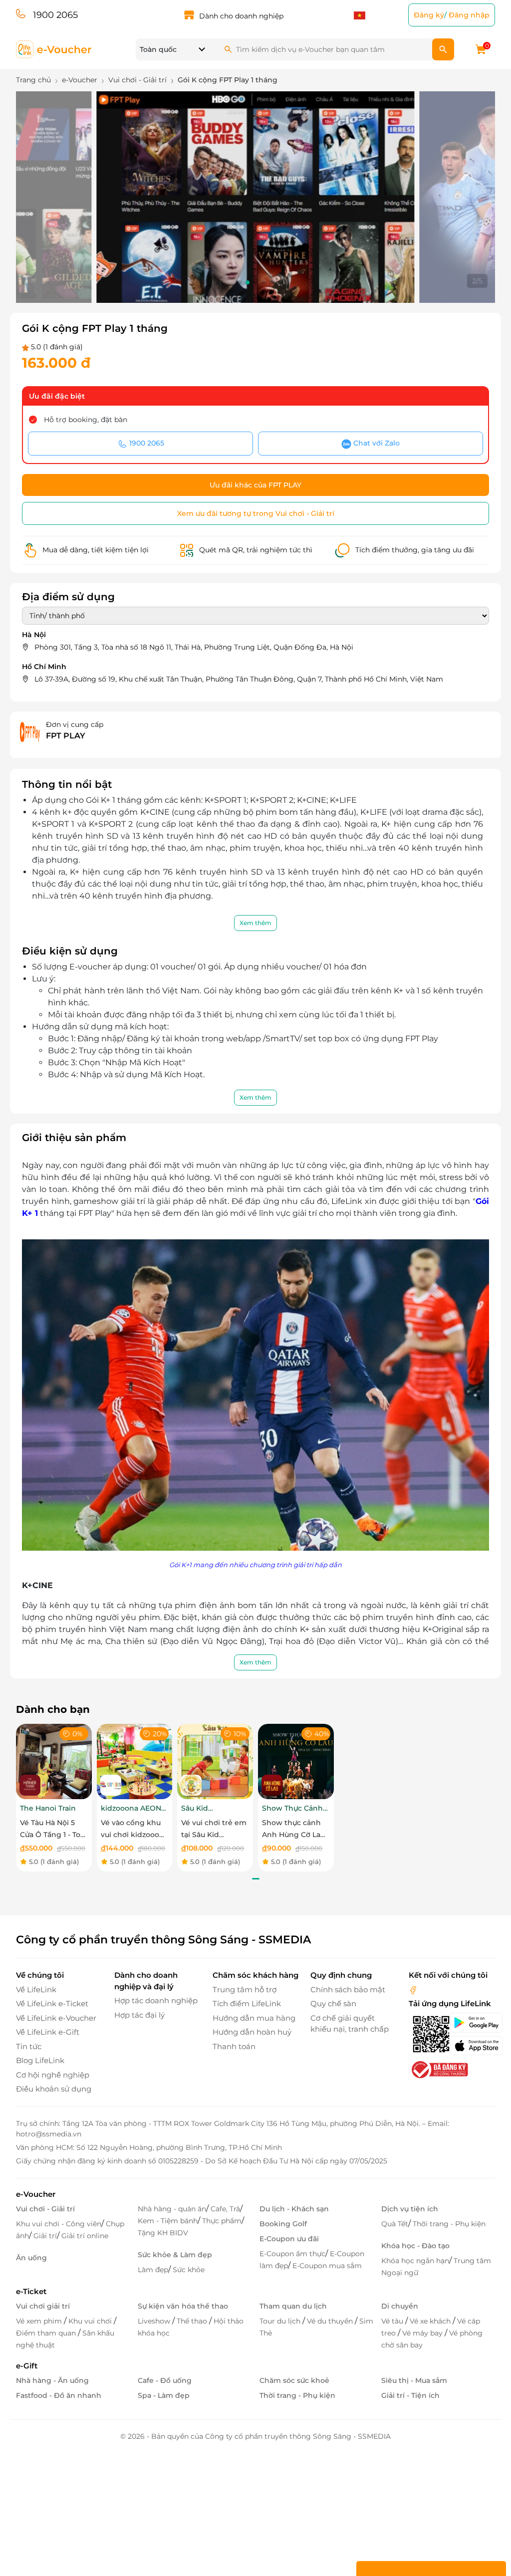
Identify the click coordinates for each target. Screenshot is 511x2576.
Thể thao (193, 2321)
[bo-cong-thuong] (439, 2069)
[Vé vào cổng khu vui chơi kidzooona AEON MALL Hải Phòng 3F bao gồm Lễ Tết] (135, 1761)
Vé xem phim (40, 2321)
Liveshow (155, 2321)
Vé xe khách (431, 2321)
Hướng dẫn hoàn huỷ (252, 2032)
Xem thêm (255, 923)
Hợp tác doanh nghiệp (156, 2000)
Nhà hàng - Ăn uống (52, 2380)
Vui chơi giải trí (43, 2306)
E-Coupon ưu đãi (289, 2239)
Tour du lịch (281, 2321)
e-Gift (27, 2366)
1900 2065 (55, 15)
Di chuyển (400, 2306)
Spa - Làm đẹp (164, 2395)
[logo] (54, 49)
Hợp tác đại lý (139, 2015)
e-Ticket (31, 2291)
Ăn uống (31, 2258)
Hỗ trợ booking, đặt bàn (86, 420)
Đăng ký (429, 15)
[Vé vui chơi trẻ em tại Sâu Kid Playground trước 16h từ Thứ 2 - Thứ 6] (215, 1761)
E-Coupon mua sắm (327, 2266)
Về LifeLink (36, 1990)
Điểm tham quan (47, 2333)
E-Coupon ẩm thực (292, 2254)
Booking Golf (283, 2224)
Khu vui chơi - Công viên (59, 2224)
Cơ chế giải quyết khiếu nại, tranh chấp (350, 2024)
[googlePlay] (472, 2023)
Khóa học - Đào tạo (415, 2246)
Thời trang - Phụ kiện (449, 2224)
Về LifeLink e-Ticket (52, 2003)
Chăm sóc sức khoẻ (294, 2380)
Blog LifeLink (40, 2060)
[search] (443, 49)
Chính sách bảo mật (348, 1990)
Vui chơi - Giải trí (45, 2209)
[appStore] (472, 2046)
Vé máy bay (423, 2333)
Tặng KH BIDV (163, 2233)
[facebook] (413, 1990)
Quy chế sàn (333, 2003)
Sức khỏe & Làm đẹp (175, 2255)
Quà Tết (395, 2224)
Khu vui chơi (91, 2321)
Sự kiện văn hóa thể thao (183, 2306)
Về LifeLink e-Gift (48, 2032)
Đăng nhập (469, 15)
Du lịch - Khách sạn (294, 2209)
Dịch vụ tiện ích (410, 2209)
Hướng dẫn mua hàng (254, 2018)
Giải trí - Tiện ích (410, 2395)
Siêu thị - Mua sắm (414, 2380)
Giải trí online (85, 2236)
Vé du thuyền (331, 2321)
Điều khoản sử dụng (54, 2089)
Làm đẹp (153, 2270)
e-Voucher (36, 2194)
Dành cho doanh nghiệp (241, 16)
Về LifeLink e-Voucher (56, 2018)
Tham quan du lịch (293, 2306)
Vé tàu (393, 2321)
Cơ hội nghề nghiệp (53, 2075)
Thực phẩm (222, 2221)
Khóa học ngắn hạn (415, 2261)
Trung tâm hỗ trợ (245, 1990)
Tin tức (29, 2046)
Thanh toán (234, 2046)
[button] (240, 282)
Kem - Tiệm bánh (168, 2221)
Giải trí (45, 2236)
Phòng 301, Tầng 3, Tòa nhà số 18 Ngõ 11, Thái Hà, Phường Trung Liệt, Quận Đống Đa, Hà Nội (194, 647)
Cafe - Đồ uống (165, 2380)
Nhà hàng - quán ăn (172, 2209)
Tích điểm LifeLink (247, 2003)
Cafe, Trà (225, 2209)
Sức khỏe (189, 2270)
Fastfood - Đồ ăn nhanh (59, 2395)
